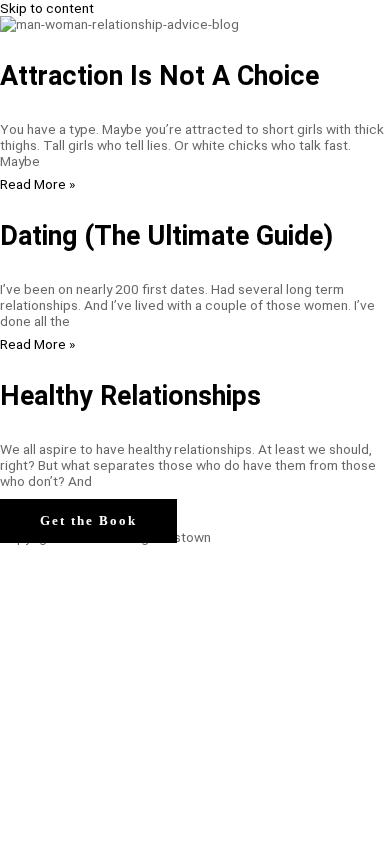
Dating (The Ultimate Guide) (166, 236)
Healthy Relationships (130, 396)
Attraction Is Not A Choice (159, 76)
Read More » (37, 184)
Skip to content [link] (47, 8)
